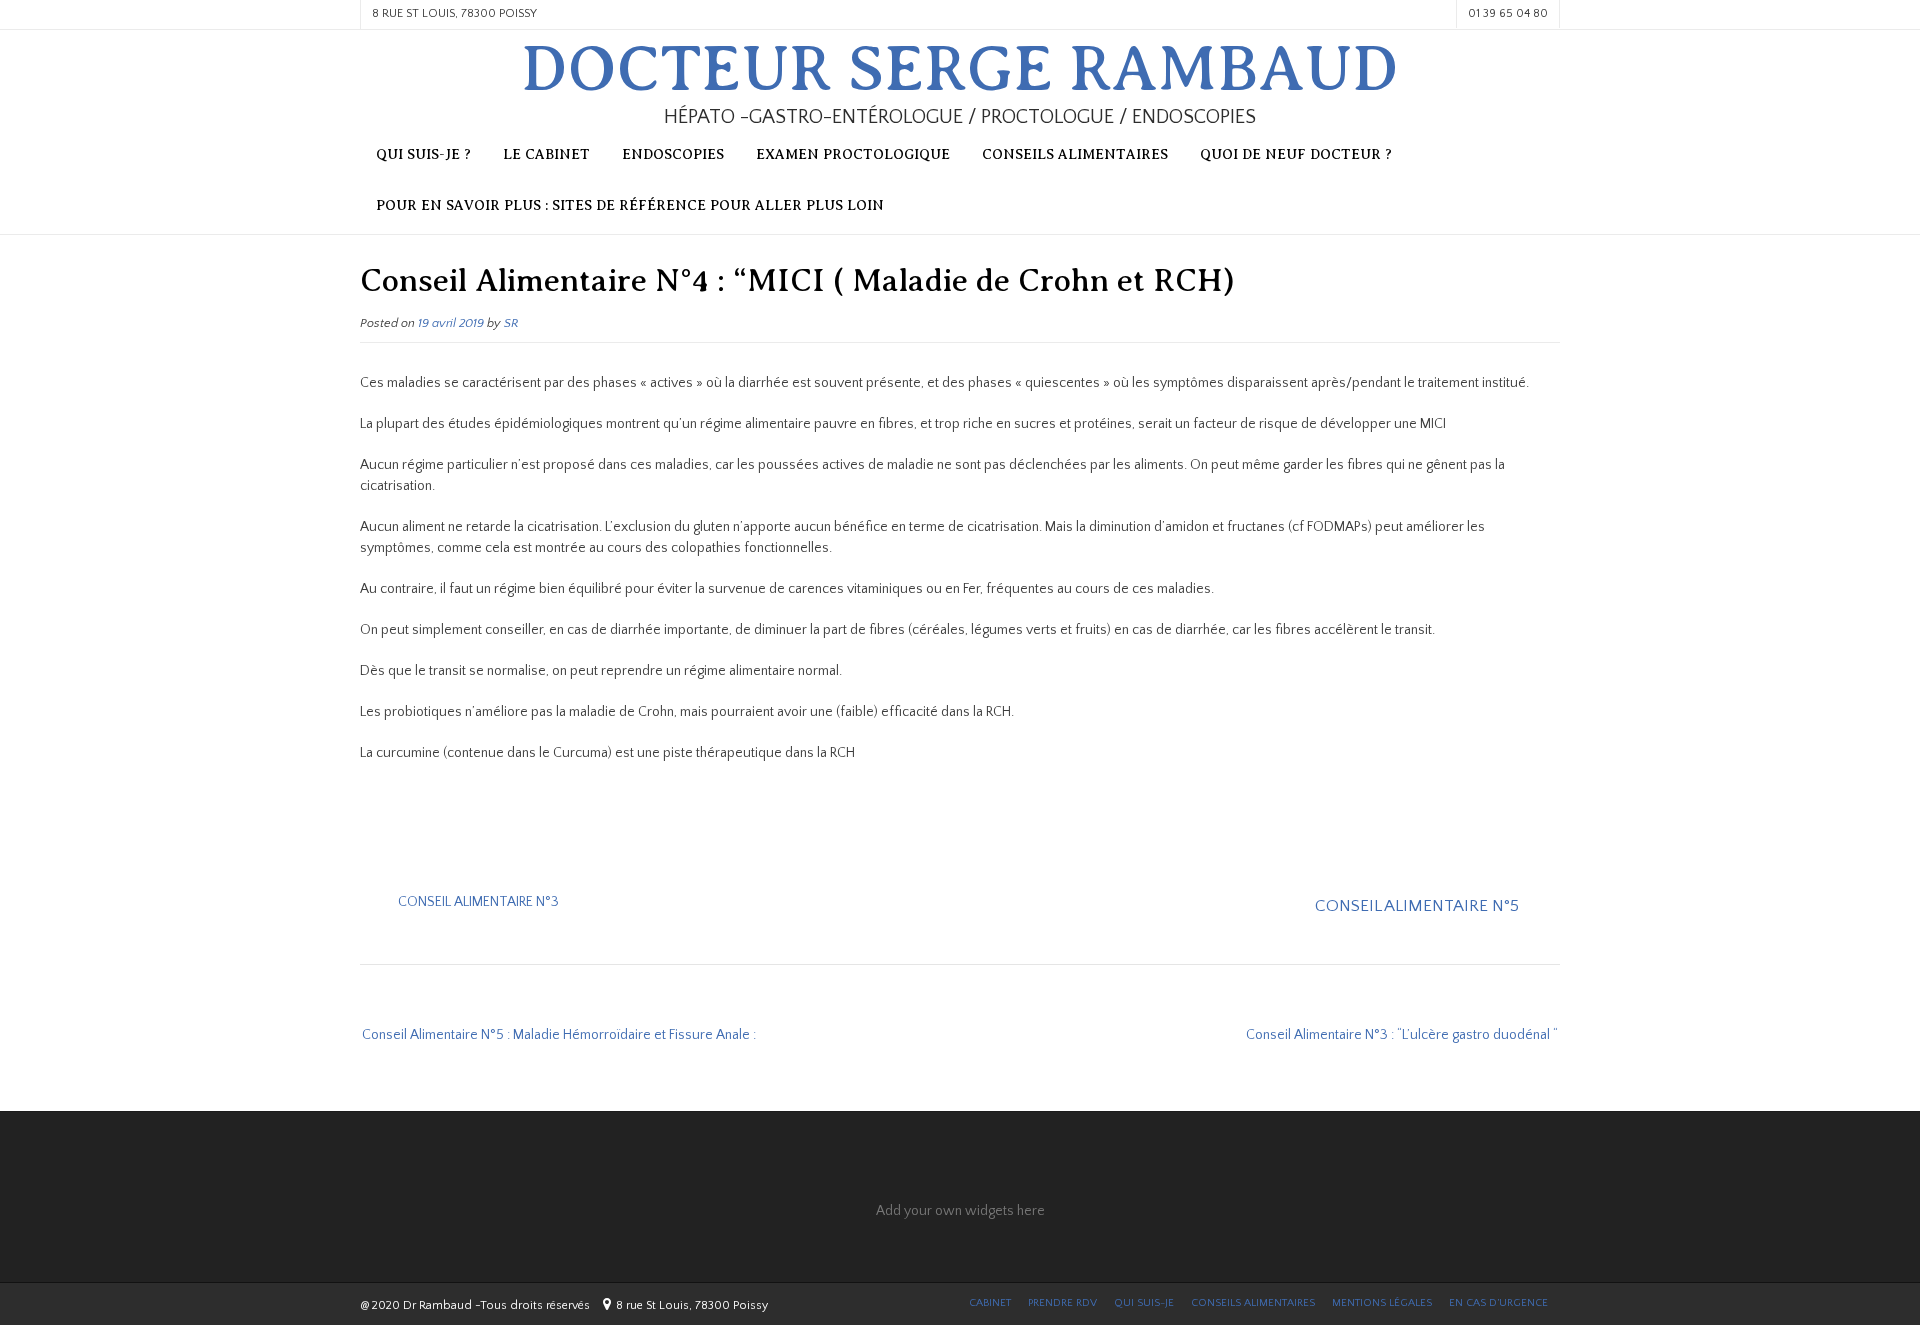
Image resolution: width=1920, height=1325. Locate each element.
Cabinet (990, 1303)
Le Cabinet (546, 154)
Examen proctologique (853, 154)
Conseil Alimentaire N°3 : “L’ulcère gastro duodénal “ (1402, 1035)
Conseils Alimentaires (1253, 1303)
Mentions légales (1382, 1303)
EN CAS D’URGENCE (1498, 1303)
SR (511, 323)
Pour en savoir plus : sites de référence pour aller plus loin (630, 205)
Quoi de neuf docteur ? (1296, 154)
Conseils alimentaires (1075, 154)
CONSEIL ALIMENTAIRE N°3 (478, 902)
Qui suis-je (1144, 1303)
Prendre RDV (1062, 1303)
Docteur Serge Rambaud (960, 69)
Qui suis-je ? (423, 154)
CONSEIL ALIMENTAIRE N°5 (1417, 906)
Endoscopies (673, 154)
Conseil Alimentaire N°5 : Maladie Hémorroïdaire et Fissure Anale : (559, 1035)
